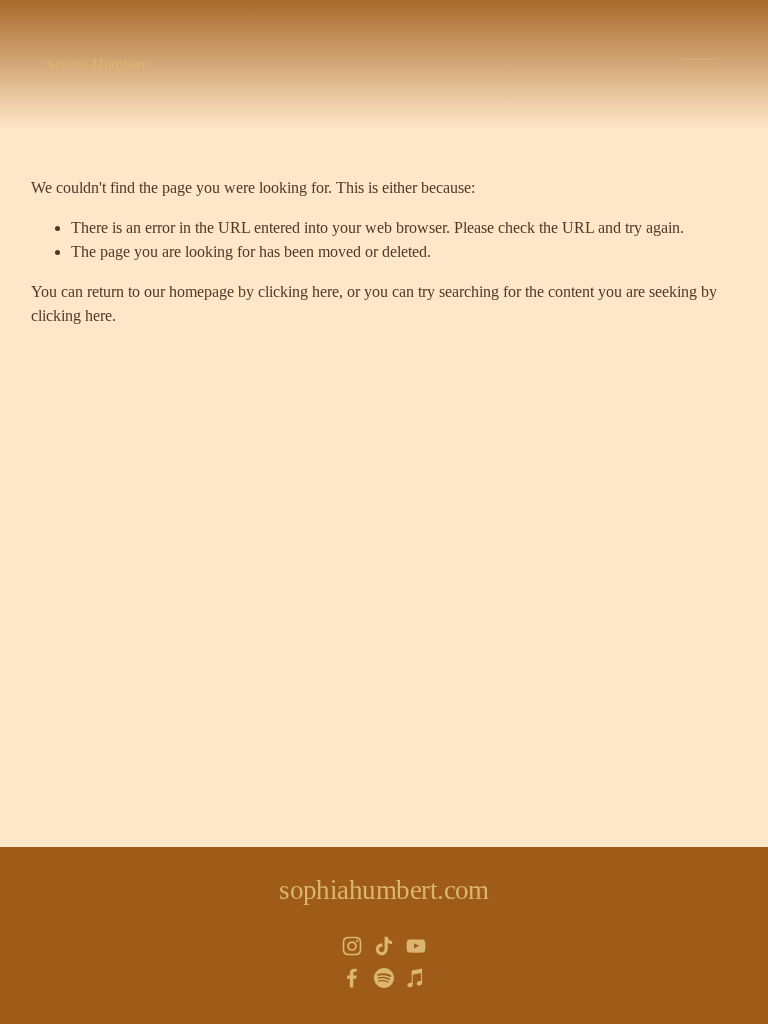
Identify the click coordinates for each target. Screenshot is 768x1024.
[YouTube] (416, 946)
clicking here (298, 291)
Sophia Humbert (96, 64)
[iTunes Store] (416, 978)
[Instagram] (352, 946)
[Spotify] (384, 978)
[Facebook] (352, 978)
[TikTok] (384, 946)
